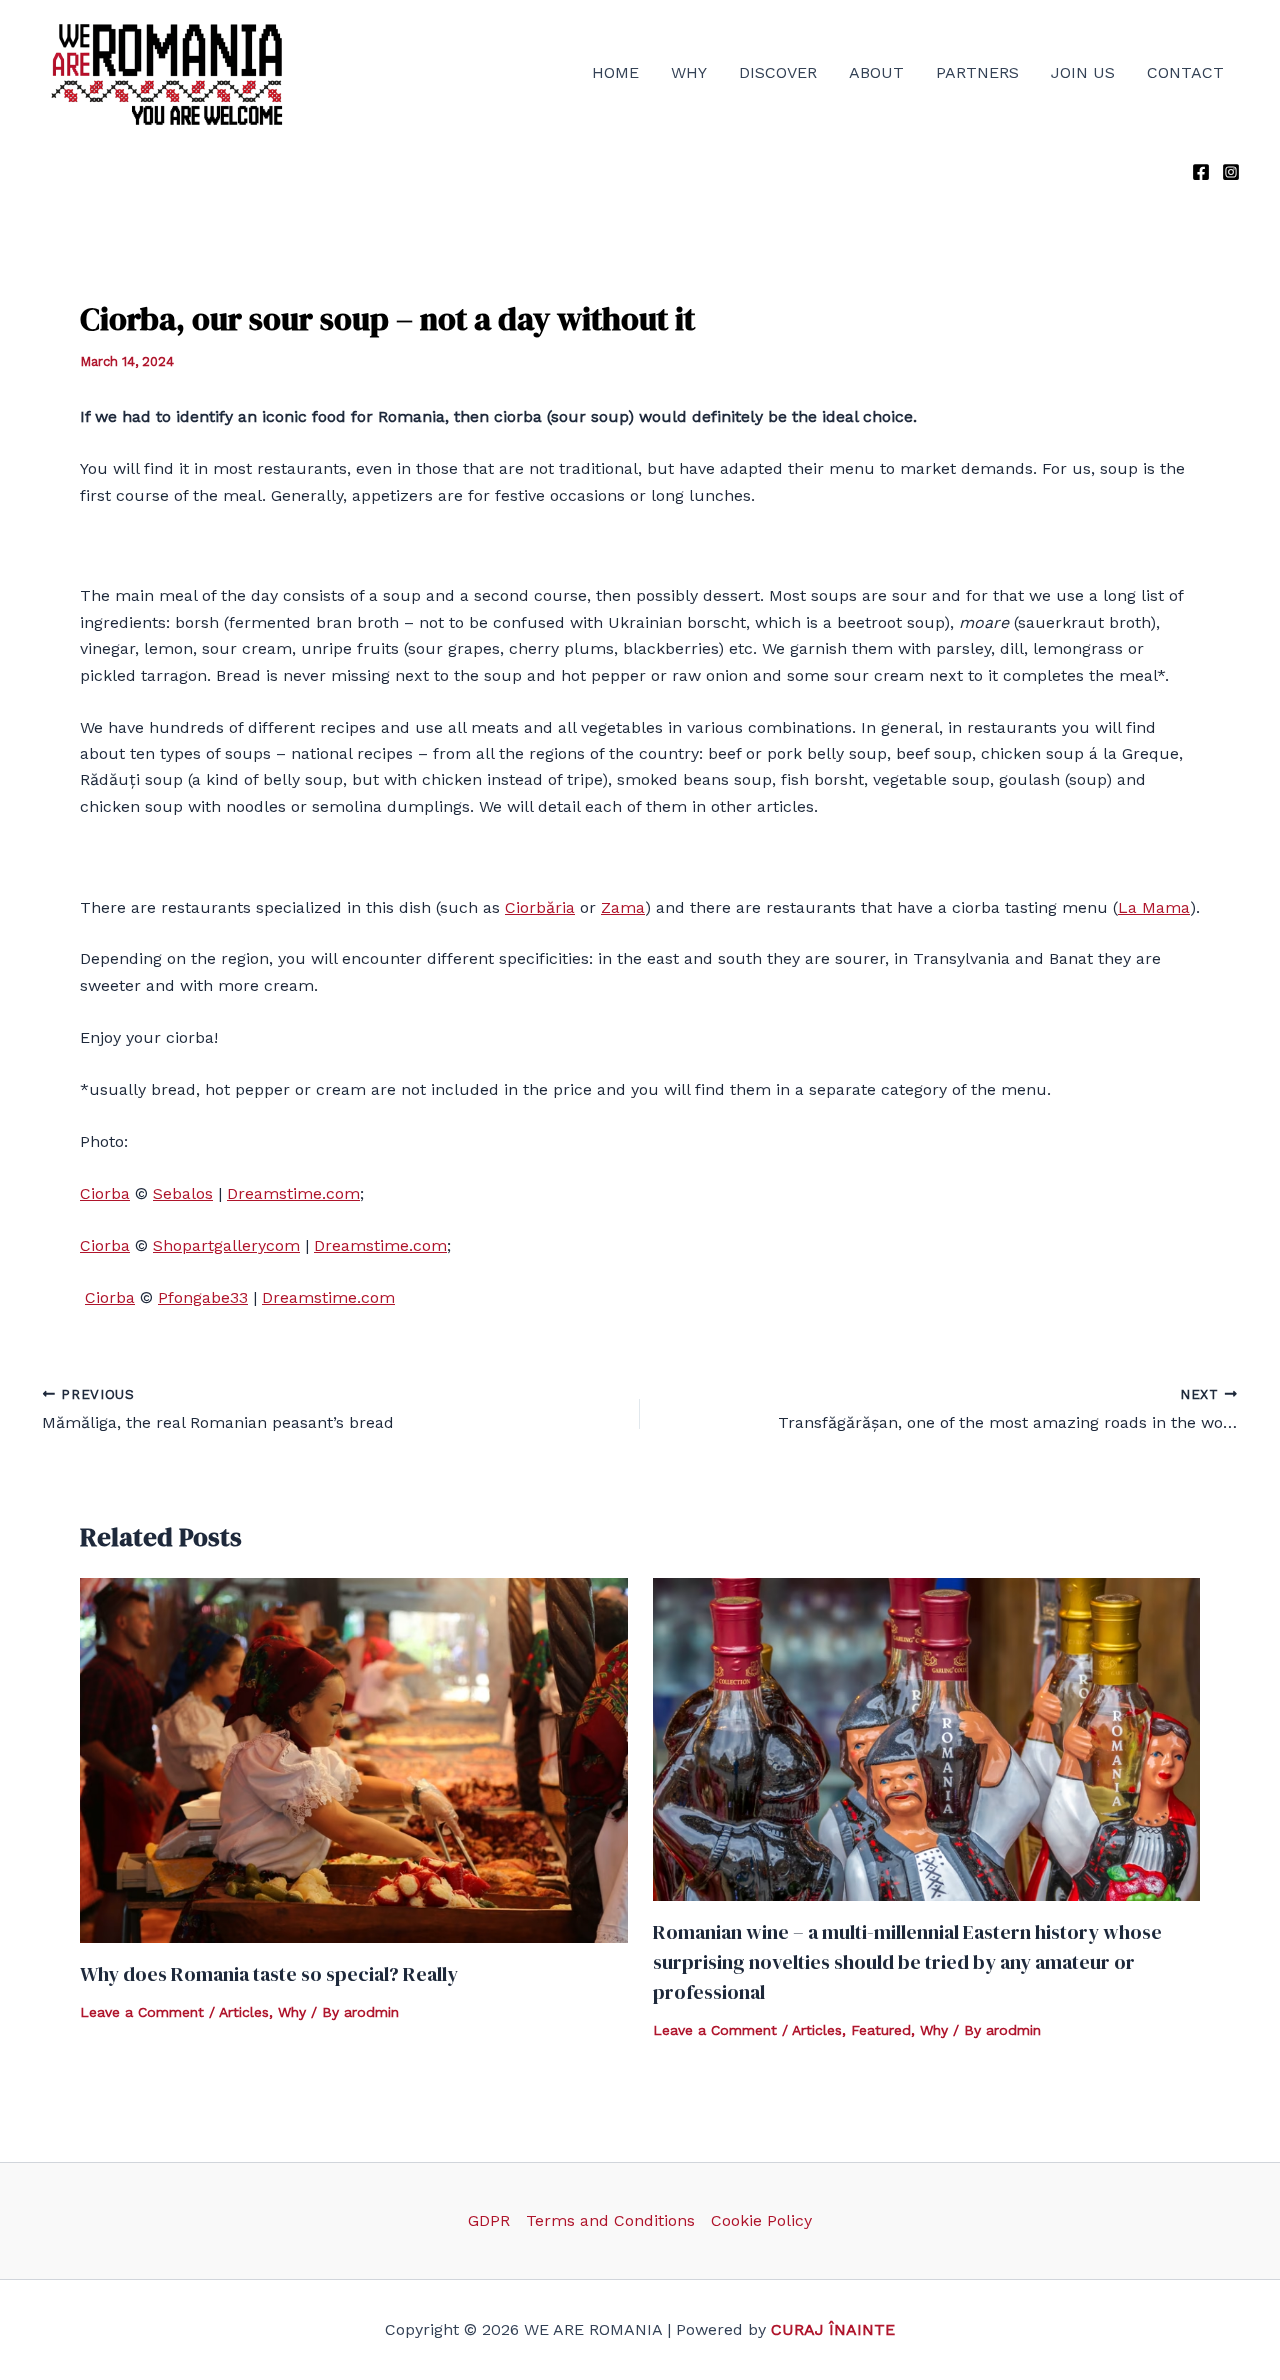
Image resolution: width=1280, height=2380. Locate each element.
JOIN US (1083, 72)
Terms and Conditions (610, 2220)
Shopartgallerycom (226, 1245)
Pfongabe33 (203, 1297)
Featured (881, 2030)
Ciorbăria (540, 907)
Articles (244, 2012)
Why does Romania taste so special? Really (269, 1974)
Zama (623, 907)
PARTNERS (977, 72)
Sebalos (183, 1193)
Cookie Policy (761, 2220)
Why (292, 2012)
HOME (615, 72)
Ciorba (105, 1193)
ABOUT (876, 72)
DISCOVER (778, 72)
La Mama (1154, 907)
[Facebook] (1201, 172)
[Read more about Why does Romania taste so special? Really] (354, 1759)
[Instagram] (1231, 172)
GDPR (489, 2220)
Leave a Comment (142, 2012)
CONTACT (1185, 72)
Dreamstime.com (293, 1193)
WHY (689, 72)
